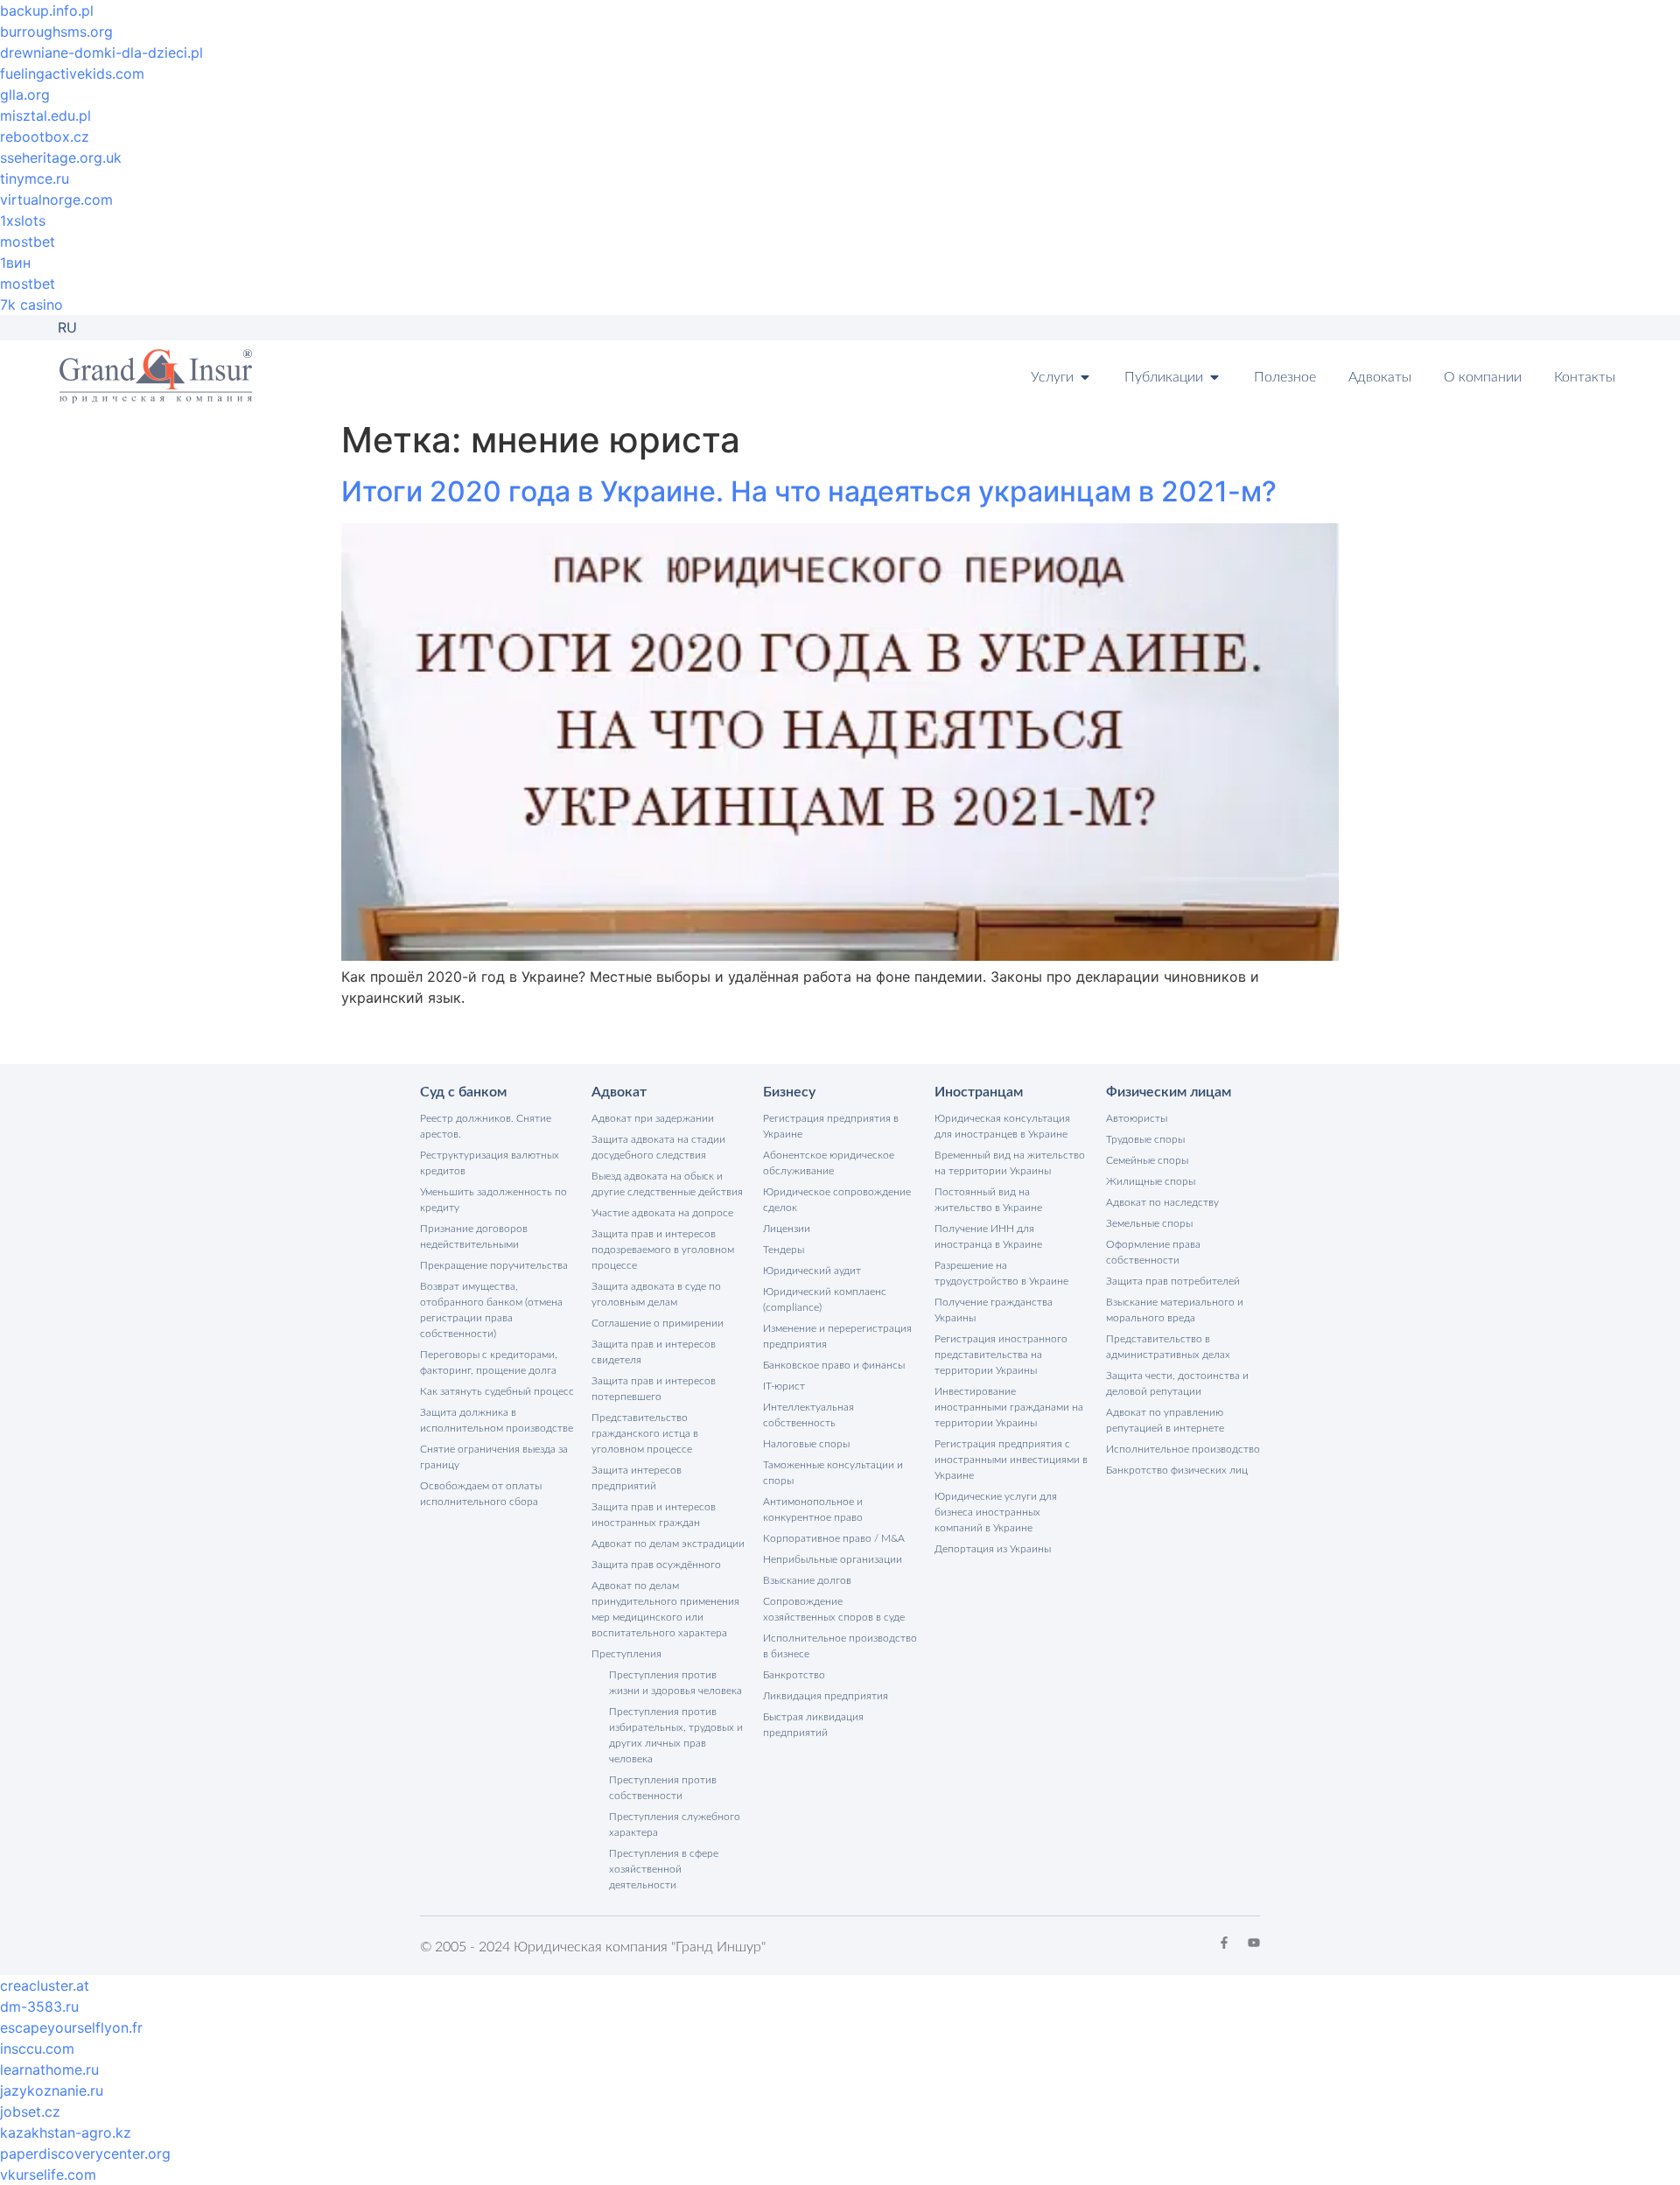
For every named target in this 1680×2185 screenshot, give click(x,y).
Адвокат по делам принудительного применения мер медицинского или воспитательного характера (665, 1609)
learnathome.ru (49, 2069)
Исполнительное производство (1183, 1449)
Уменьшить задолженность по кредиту (493, 1200)
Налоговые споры (806, 1444)
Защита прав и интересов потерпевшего (654, 1389)
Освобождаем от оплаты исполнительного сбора (481, 1494)
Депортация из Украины (993, 1549)
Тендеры (784, 1250)
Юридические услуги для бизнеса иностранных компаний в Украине (996, 1512)
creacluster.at (45, 1985)
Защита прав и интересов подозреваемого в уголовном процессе (663, 1250)
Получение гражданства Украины (994, 1310)
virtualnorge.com (56, 200)
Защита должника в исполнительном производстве (497, 1420)
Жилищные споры (1151, 1181)
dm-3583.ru (39, 2006)
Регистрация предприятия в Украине (831, 1126)
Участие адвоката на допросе (662, 1213)
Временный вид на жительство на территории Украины (1010, 1163)
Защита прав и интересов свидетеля (654, 1352)
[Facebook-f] (1224, 1943)
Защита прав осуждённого (656, 1565)
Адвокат (619, 1092)
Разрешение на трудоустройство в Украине (1001, 1273)
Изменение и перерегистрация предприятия (837, 1336)
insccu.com (37, 2048)
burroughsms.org (56, 32)
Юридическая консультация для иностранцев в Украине (1002, 1126)
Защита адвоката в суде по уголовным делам (656, 1294)
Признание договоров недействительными (474, 1236)
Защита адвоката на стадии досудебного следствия (658, 1147)
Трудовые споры (1145, 1139)
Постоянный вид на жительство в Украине (988, 1200)
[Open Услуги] (1085, 377)
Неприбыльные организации (833, 1559)
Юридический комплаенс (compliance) (825, 1299)
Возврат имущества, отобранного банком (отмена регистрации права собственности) (491, 1310)
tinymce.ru (35, 179)
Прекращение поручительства (494, 1265)
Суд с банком (463, 1092)
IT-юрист (784, 1386)
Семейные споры (1147, 1160)
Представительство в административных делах (1168, 1347)
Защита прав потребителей (1173, 1281)
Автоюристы (1137, 1118)
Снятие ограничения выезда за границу (494, 1457)
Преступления (626, 1654)
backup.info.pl (47, 11)
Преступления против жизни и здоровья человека (675, 1683)
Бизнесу (789, 1092)
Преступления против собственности (663, 1788)
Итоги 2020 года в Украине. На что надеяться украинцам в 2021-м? (809, 491)
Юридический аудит (812, 1271)
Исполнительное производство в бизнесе (840, 1646)
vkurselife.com (48, 2174)
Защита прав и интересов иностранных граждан (654, 1515)
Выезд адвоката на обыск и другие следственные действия (667, 1184)
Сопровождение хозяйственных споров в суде (834, 1609)
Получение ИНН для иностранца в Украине (988, 1236)
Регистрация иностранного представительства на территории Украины (1001, 1355)
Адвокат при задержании (653, 1118)
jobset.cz (30, 2111)
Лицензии (787, 1229)
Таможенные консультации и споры (833, 1473)
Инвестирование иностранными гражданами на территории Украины (1009, 1407)
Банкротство (794, 1675)
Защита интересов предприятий (637, 1478)
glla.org (25, 95)
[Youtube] (1254, 1943)
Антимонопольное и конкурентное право (813, 1509)
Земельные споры (1149, 1223)
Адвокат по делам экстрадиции (668, 1544)
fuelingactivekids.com (72, 74)
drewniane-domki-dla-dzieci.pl (101, 53)
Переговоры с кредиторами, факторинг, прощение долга (489, 1362)
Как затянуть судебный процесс (497, 1391)
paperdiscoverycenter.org (85, 2153)
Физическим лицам (1169, 1092)
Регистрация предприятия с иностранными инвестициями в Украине (1011, 1460)
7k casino (31, 305)
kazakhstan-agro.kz (66, 2132)
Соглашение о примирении (658, 1323)
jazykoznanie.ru (52, 2090)
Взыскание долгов (807, 1580)
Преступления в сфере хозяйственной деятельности (664, 1869)
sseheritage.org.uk (61, 158)
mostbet (28, 242)
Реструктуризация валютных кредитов (490, 1163)
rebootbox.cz (45, 137)
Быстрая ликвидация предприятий (813, 1725)
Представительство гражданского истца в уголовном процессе (645, 1433)
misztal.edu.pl (45, 116)
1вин (15, 263)
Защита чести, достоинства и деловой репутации (1177, 1383)
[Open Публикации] (1214, 377)
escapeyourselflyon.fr (71, 2027)
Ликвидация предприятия (826, 1696)
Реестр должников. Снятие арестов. (486, 1126)
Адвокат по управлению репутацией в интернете (1165, 1420)
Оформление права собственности (1153, 1252)
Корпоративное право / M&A (834, 1538)
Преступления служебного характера (675, 1824)
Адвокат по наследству (1162, 1202)
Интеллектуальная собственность (808, 1415)
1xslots (23, 221)
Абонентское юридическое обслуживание (829, 1163)
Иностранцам (979, 1092)
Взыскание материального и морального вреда (1175, 1310)
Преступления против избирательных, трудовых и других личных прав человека (676, 1735)
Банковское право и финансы (834, 1365)
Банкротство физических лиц (1177, 1470)
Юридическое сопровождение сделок (837, 1200)
